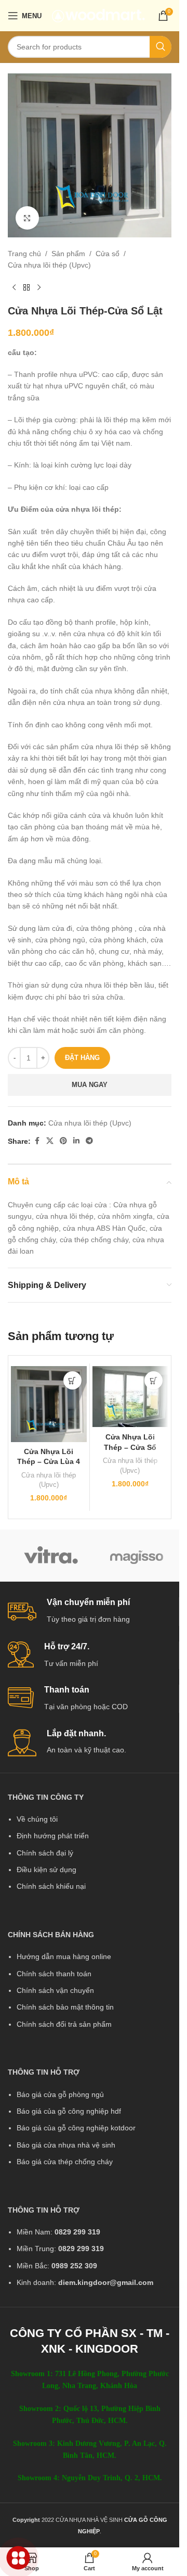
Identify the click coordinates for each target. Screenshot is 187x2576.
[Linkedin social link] (76, 1141)
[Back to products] (26, 288)
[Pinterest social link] (63, 1141)
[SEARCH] (161, 47)
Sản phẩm (68, 254)
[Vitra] (51, 1556)
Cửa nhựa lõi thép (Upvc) (49, 265)
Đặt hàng (82, 1058)
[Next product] (39, 288)
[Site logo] (98, 15)
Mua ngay (90, 1085)
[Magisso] (136, 1556)
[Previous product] (14, 288)
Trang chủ (24, 254)
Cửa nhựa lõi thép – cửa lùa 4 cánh (49, 1462)
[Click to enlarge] (27, 218)
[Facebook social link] (37, 1141)
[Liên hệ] (18, 2558)
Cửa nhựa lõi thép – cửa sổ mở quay (130, 1447)
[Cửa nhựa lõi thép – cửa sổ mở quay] (130, 1397)
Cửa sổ (108, 254)
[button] (72, 1380)
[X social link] (50, 1141)
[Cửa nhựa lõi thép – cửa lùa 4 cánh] (49, 1404)
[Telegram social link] (89, 1141)
